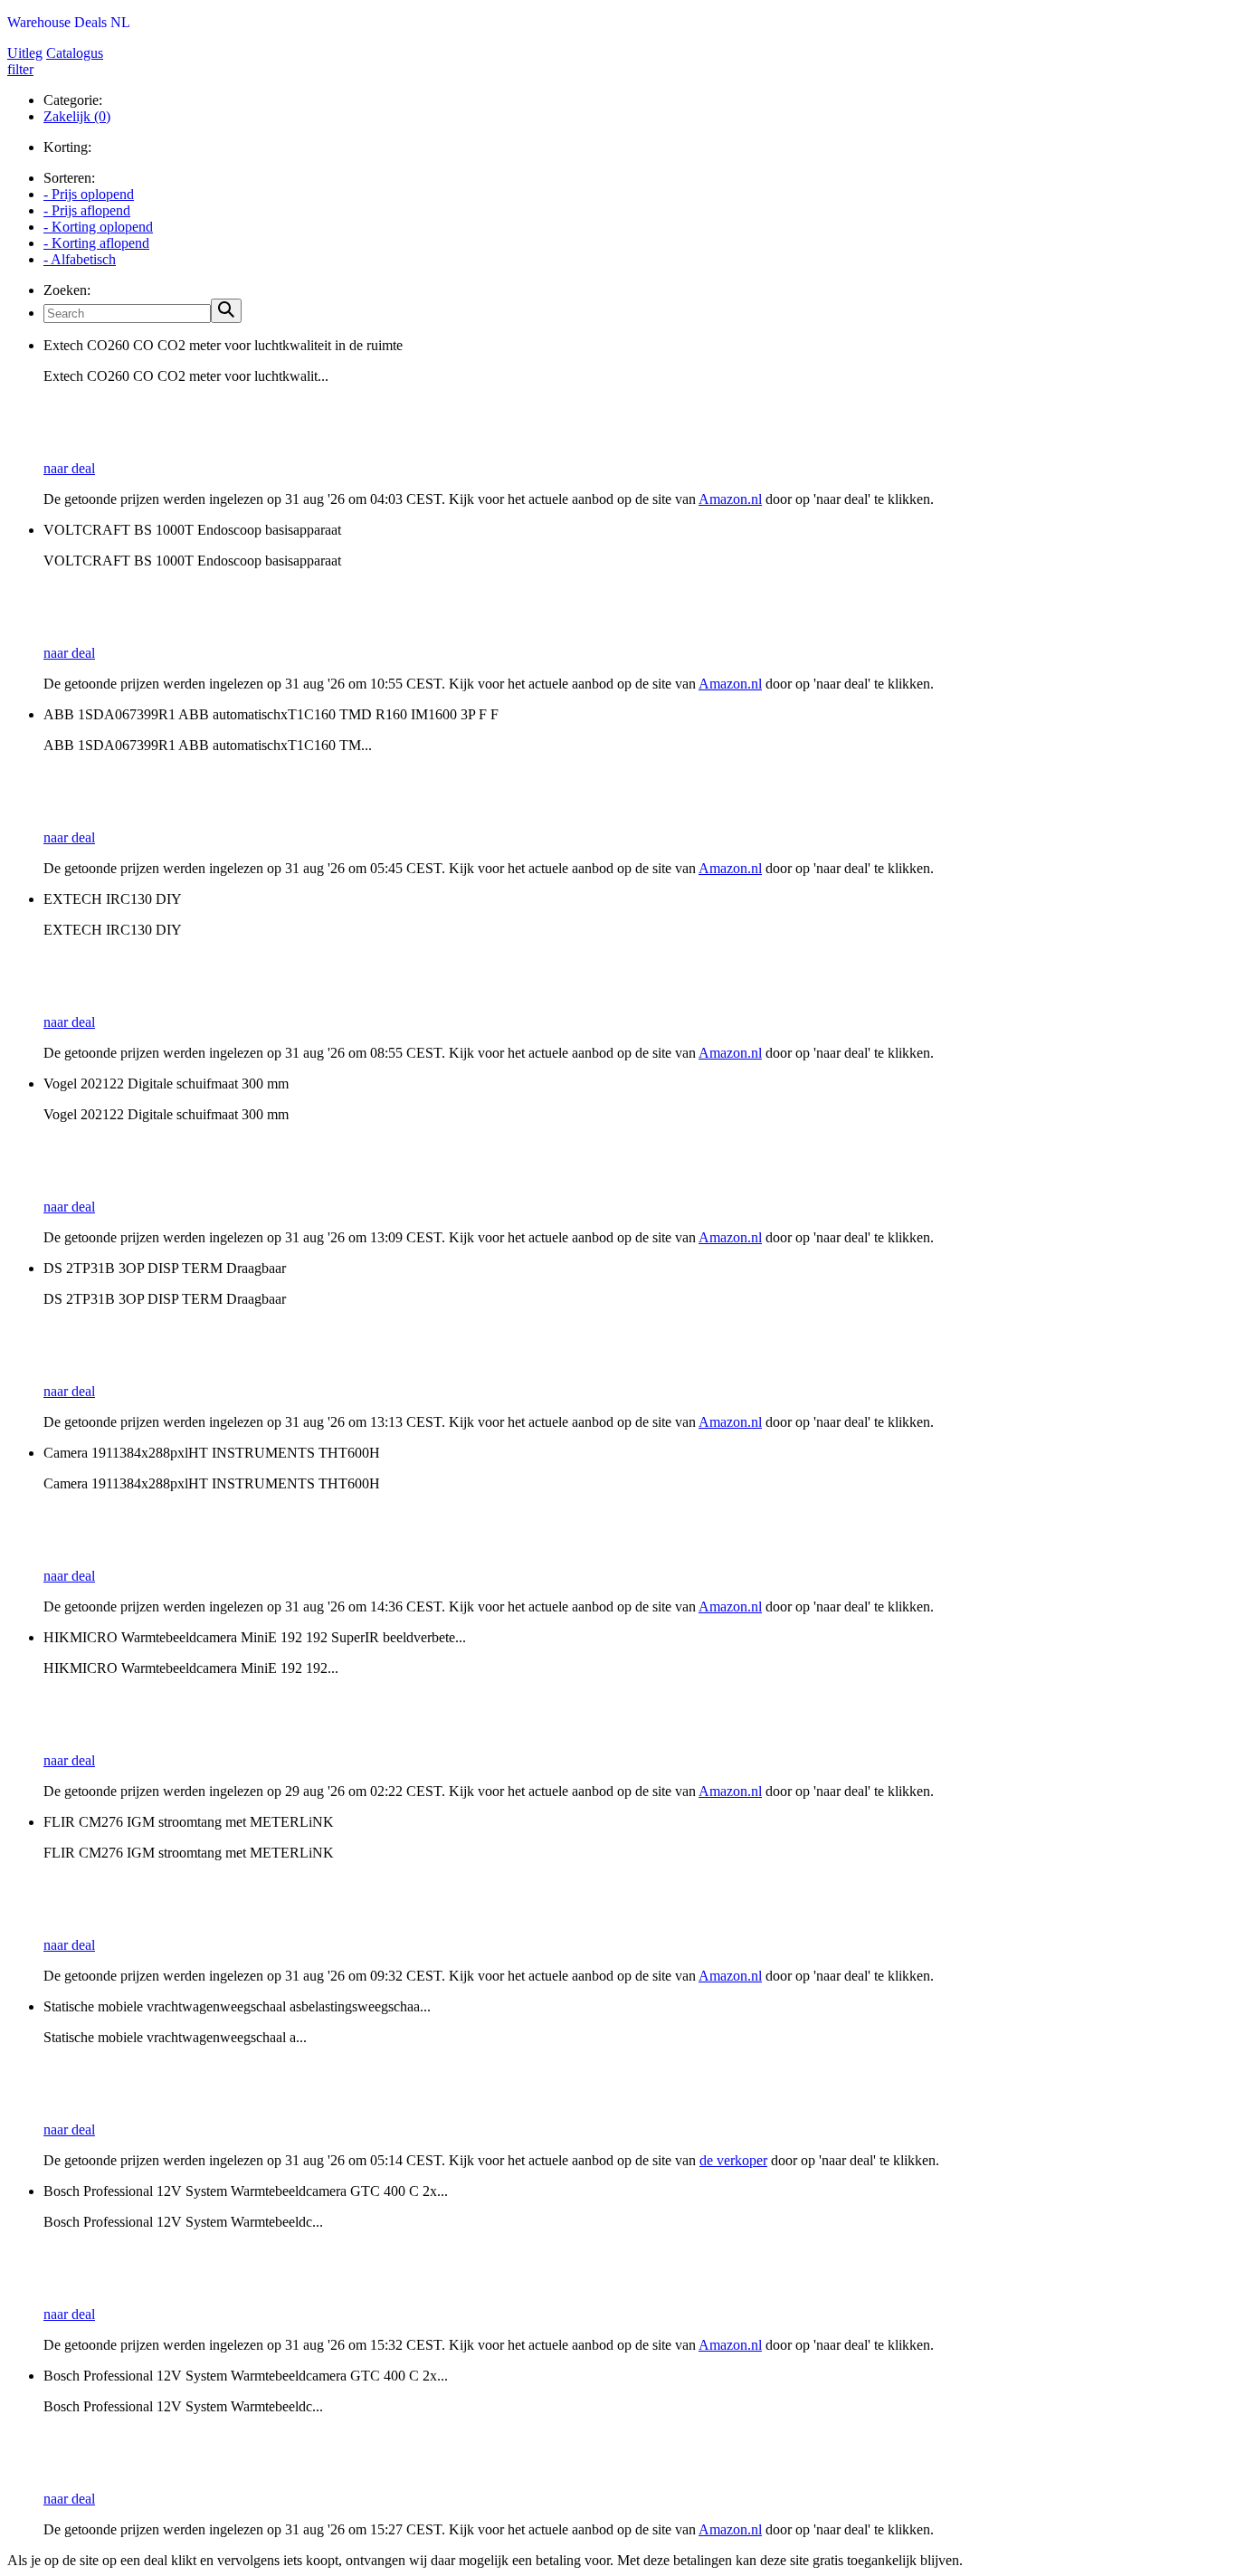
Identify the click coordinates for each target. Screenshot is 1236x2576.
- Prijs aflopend (87, 210)
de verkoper (733, 2160)
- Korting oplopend (98, 227)
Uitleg (25, 53)
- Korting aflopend (96, 243)
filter (20, 69)
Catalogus (75, 53)
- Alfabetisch (80, 259)
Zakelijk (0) (77, 116)
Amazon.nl (730, 499)
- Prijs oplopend (89, 194)
